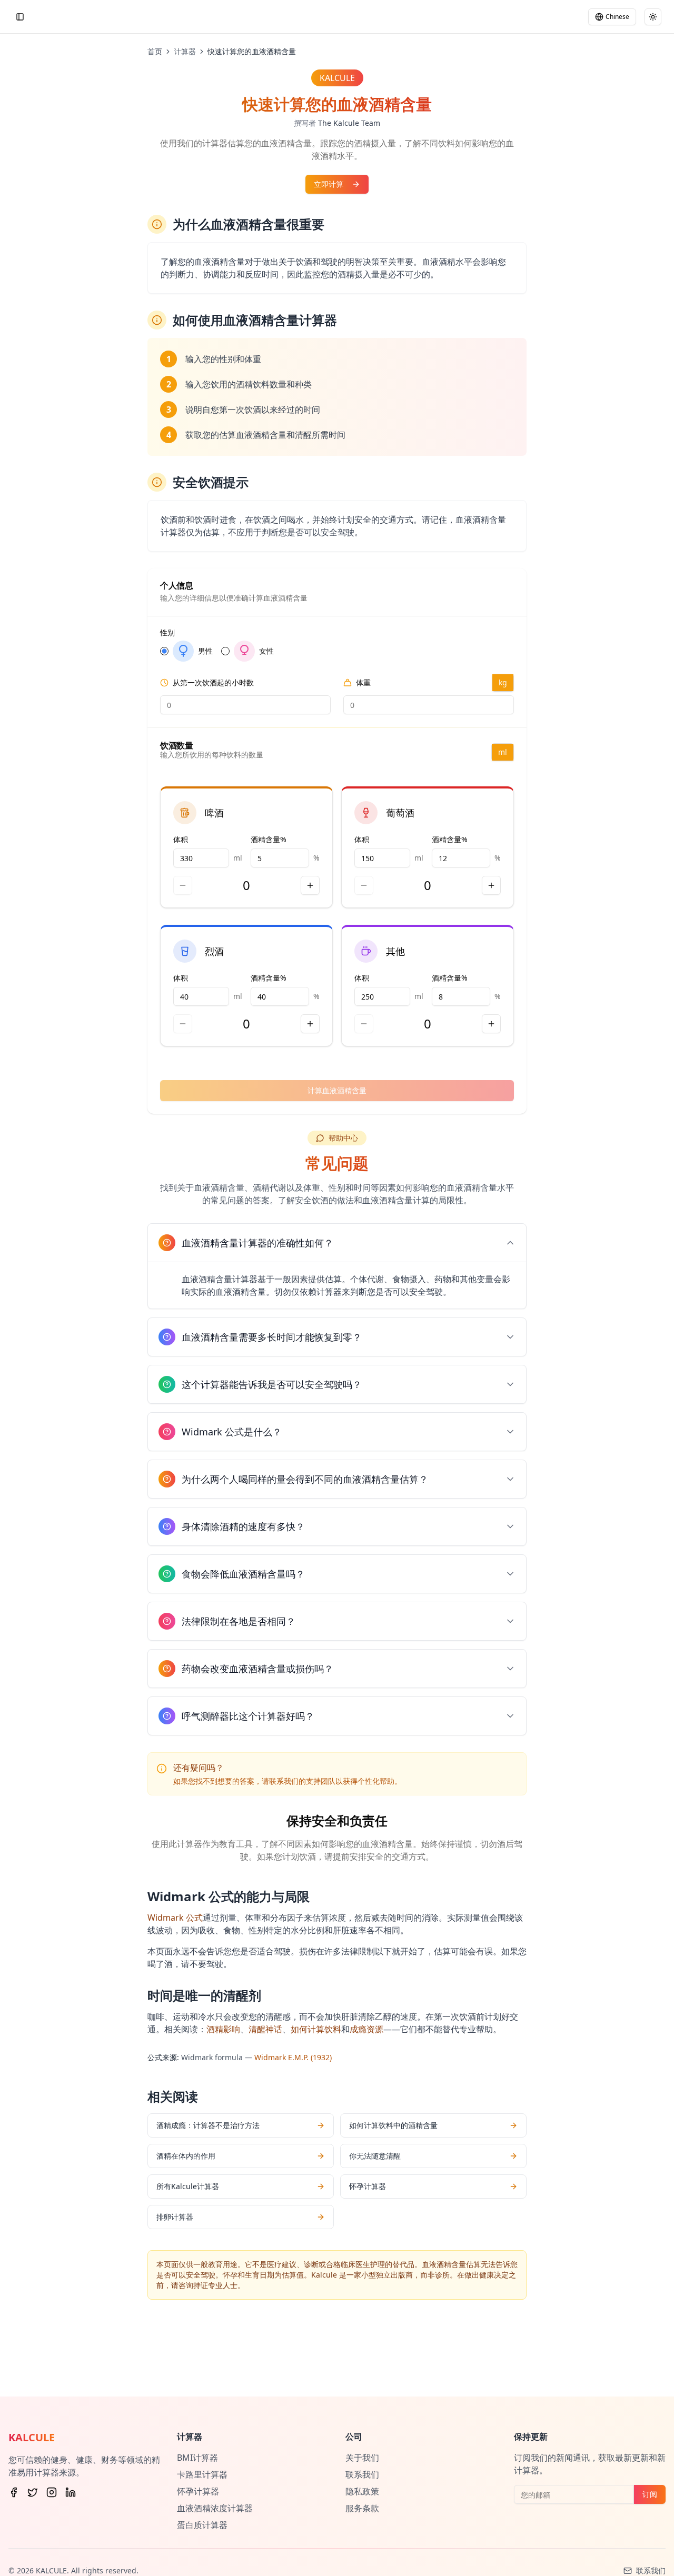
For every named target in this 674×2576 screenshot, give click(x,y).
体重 (363, 683)
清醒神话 (265, 2029)
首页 (155, 51)
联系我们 (362, 2474)
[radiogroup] (337, 651)
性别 (167, 633)
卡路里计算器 (202, 2474)
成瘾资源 (366, 2029)
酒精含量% (269, 839)
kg (503, 682)
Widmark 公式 (175, 1918)
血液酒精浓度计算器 (215, 2508)
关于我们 (362, 2458)
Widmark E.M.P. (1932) (293, 2057)
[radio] (164, 651)
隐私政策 (362, 2491)
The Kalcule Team (349, 123)
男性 (205, 651)
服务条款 (362, 2508)
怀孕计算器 (198, 2491)
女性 (266, 651)
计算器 (185, 51)
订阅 (650, 2494)
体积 (181, 839)
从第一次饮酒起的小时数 (213, 683)
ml (503, 752)
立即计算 (329, 184)
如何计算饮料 (316, 2029)
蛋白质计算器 (202, 2525)
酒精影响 (223, 2029)
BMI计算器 (197, 2458)
